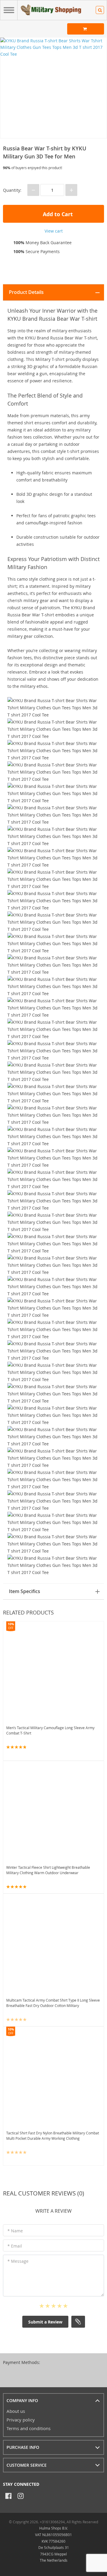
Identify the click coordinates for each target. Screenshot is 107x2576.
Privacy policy (21, 2420)
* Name (15, 2231)
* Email (15, 2246)
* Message (18, 2261)
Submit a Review (45, 2322)
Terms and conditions (29, 2428)
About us (16, 2411)
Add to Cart (57, 214)
